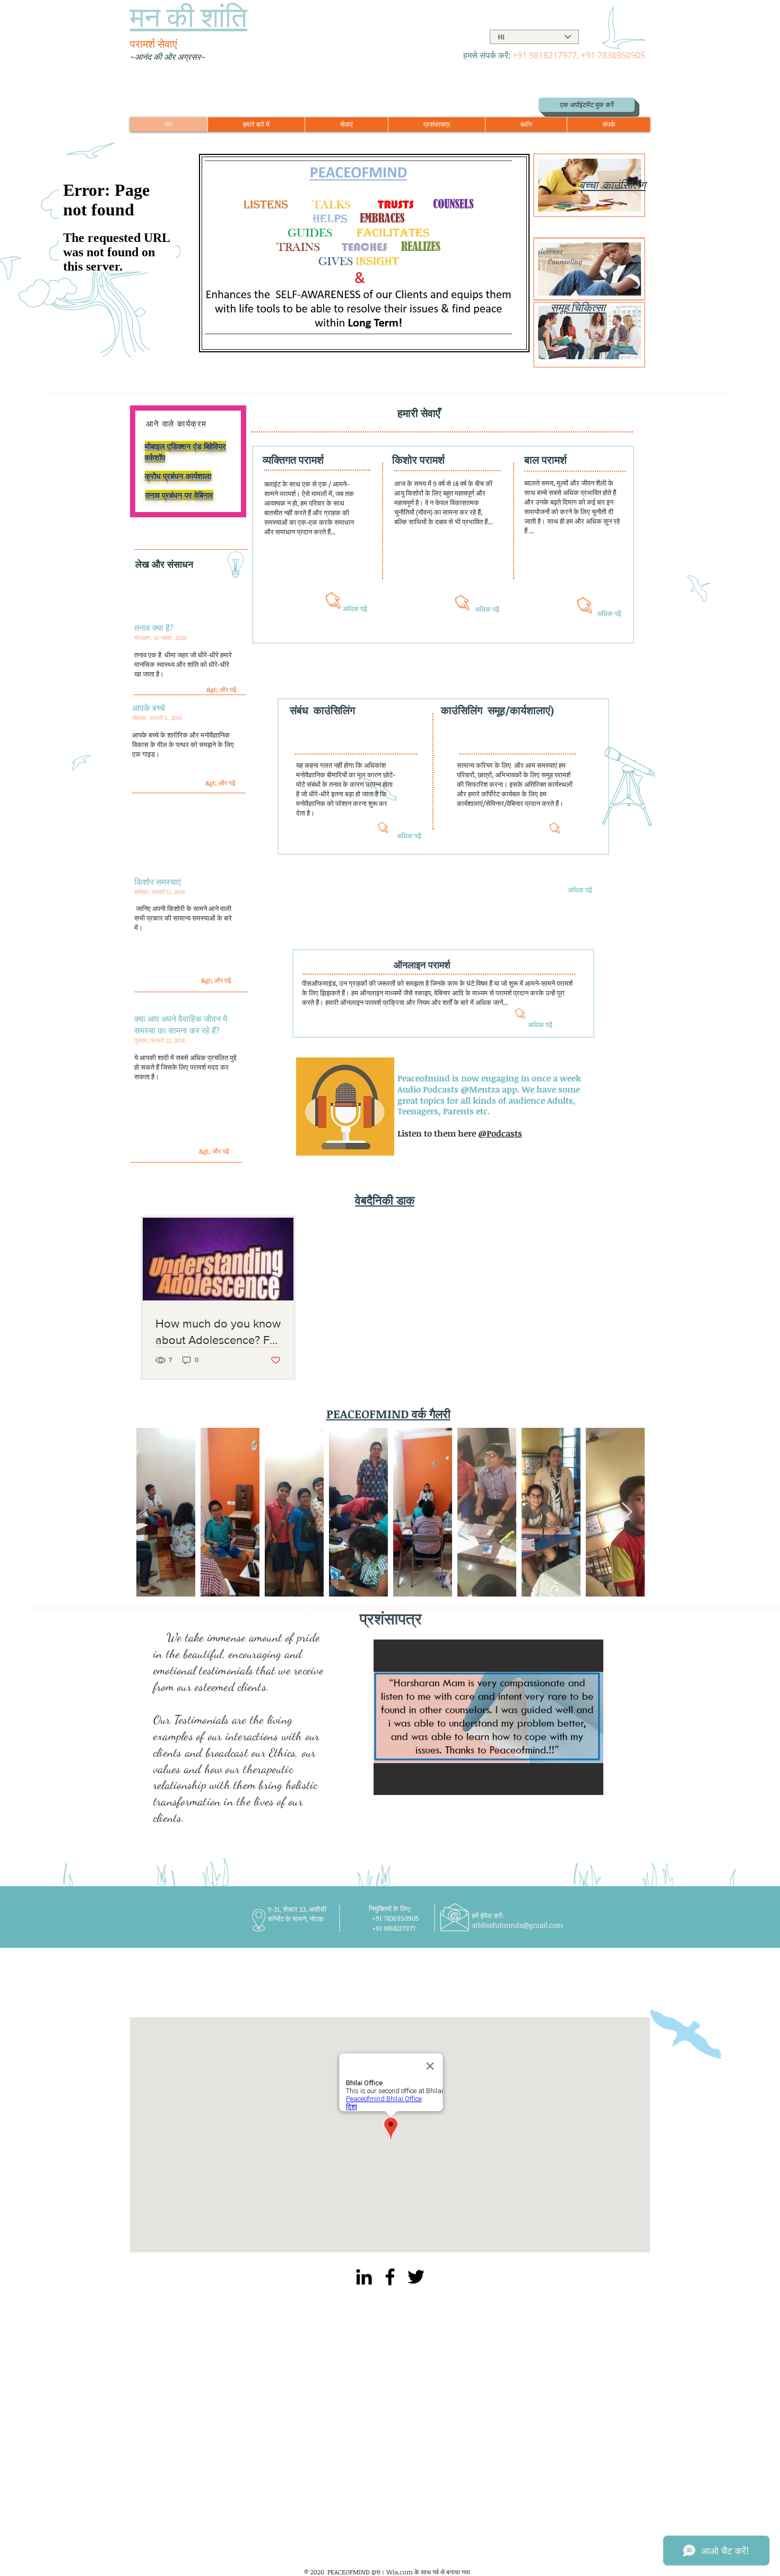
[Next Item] (627, 1512)
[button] (488, 1717)
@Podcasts (500, 1133)
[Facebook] (390, 2277)
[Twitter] (416, 2277)
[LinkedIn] (364, 2277)
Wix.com (400, 2572)
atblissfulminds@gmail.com (517, 1925)
